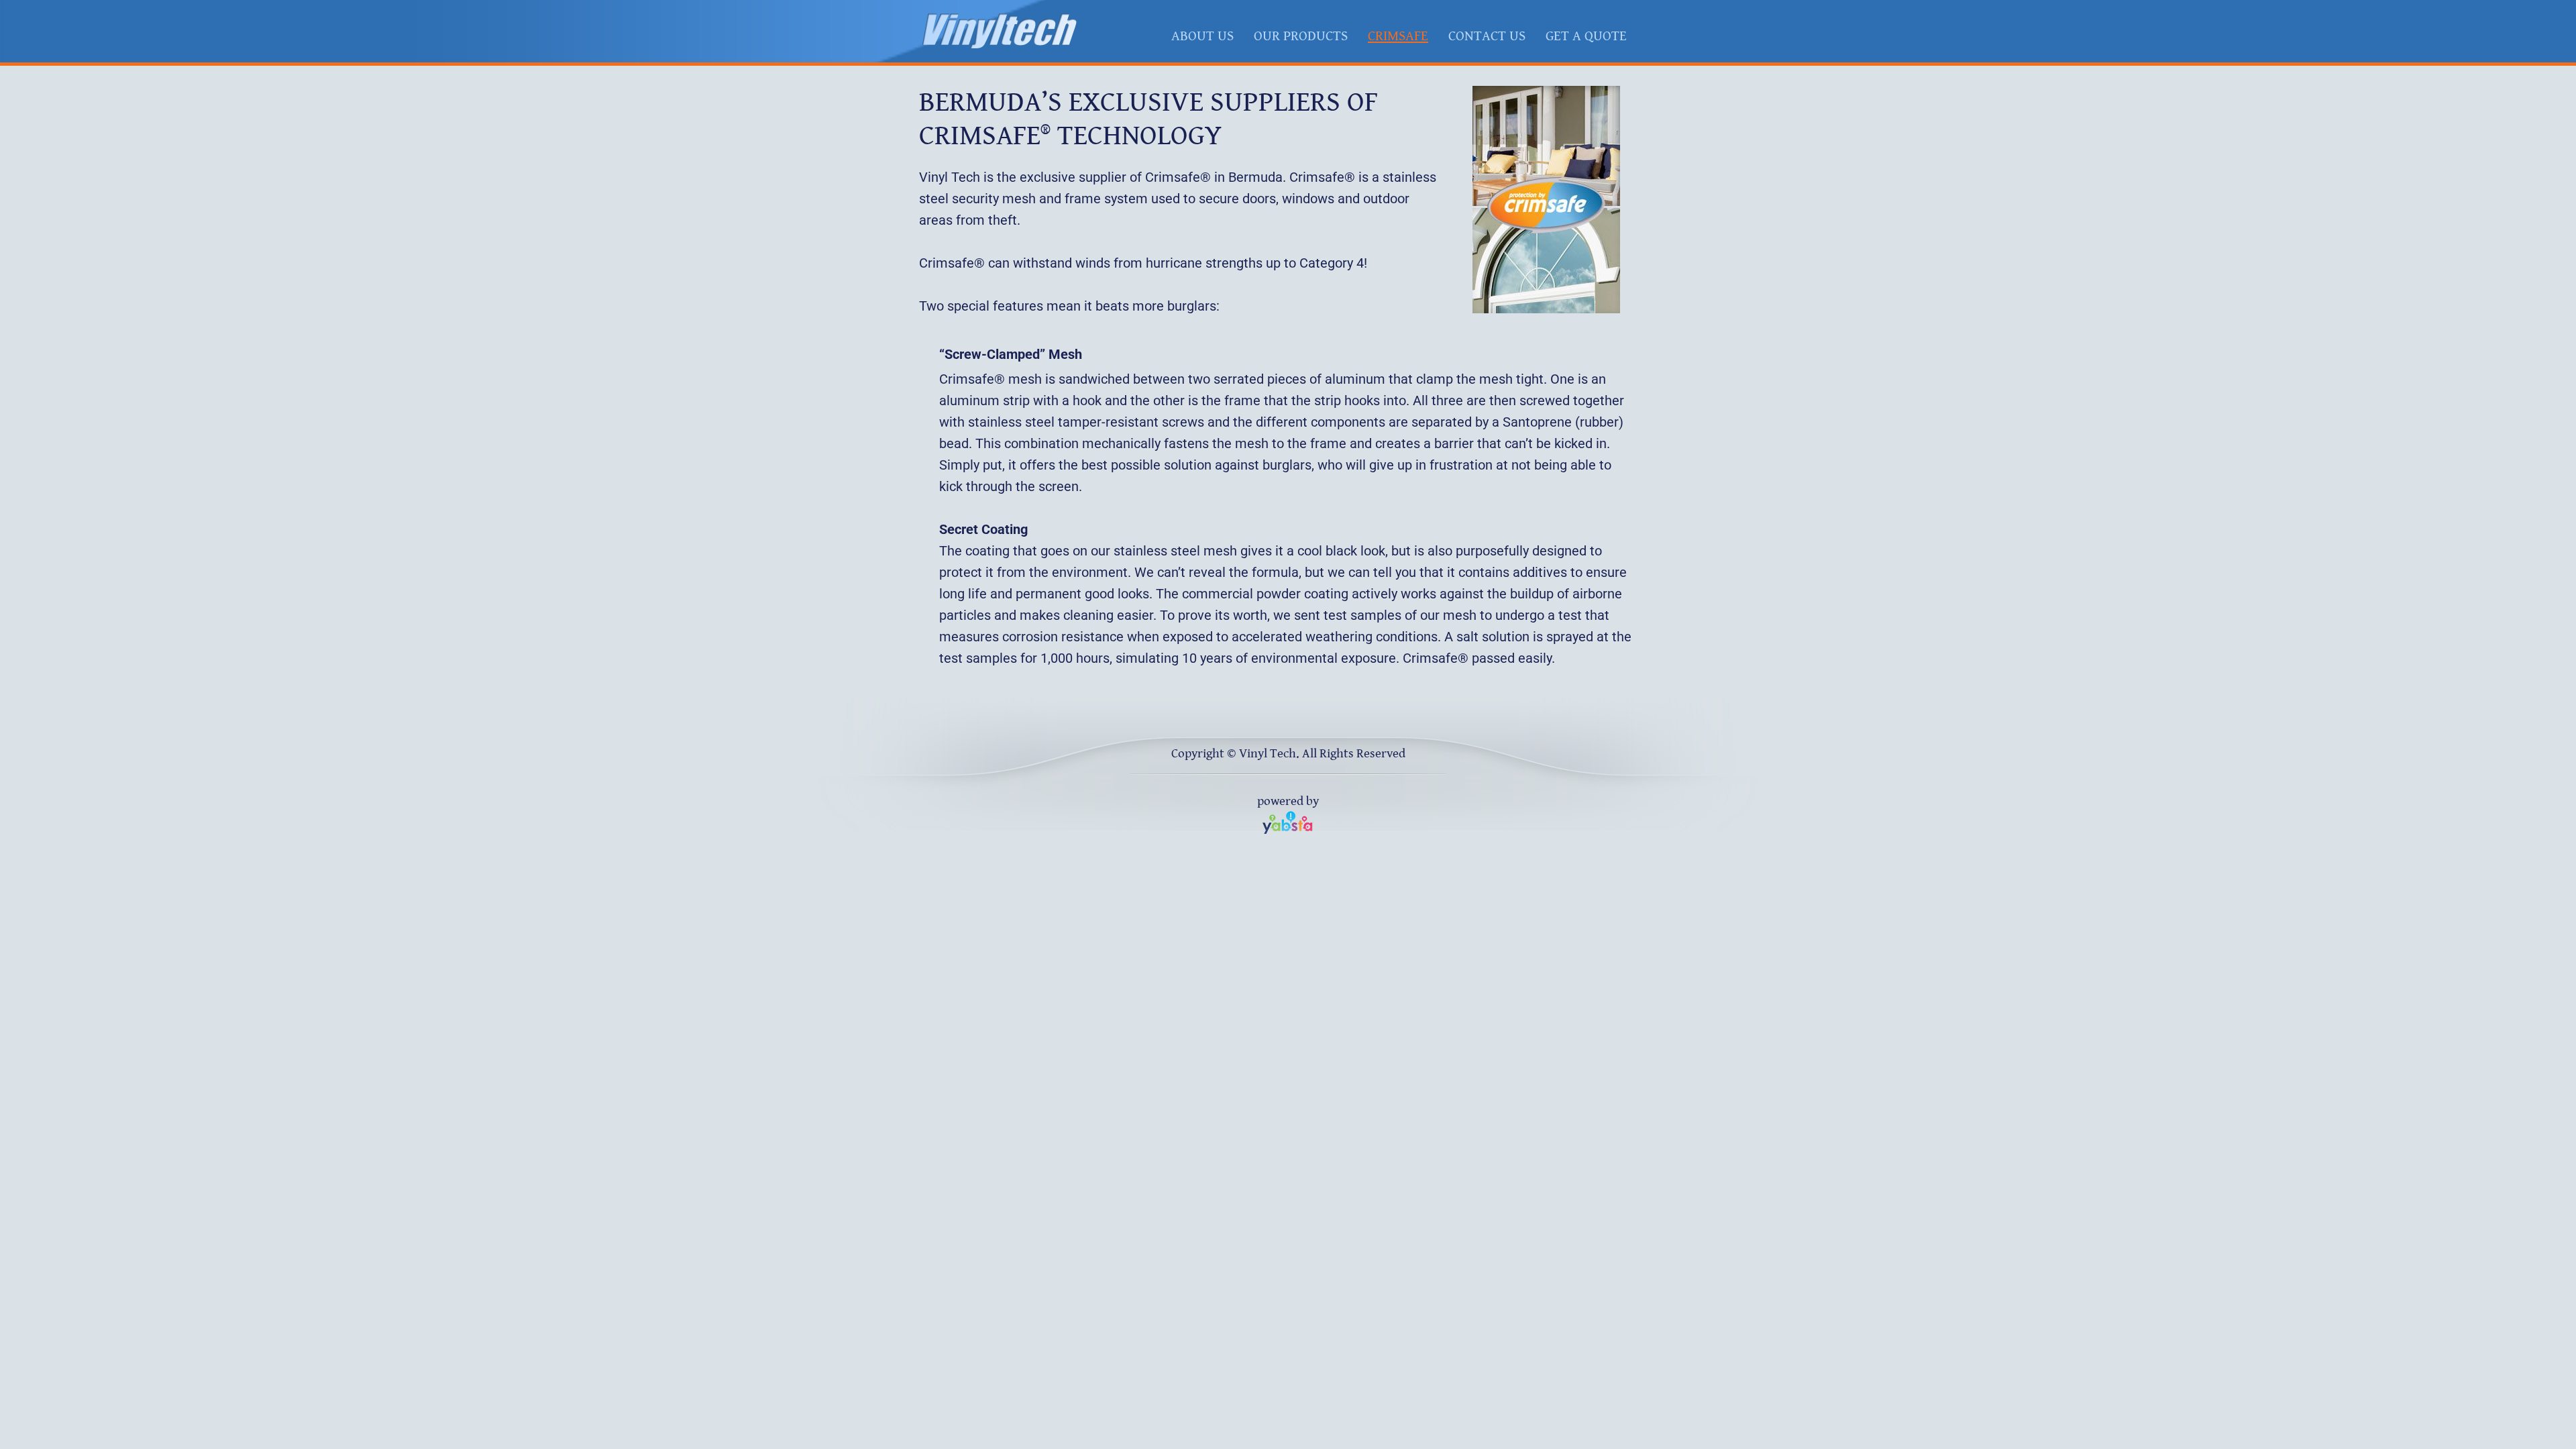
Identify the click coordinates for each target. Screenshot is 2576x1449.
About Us (1202, 36)
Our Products (1301, 36)
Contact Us (1487, 36)
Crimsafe (1398, 36)
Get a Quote (1586, 36)
